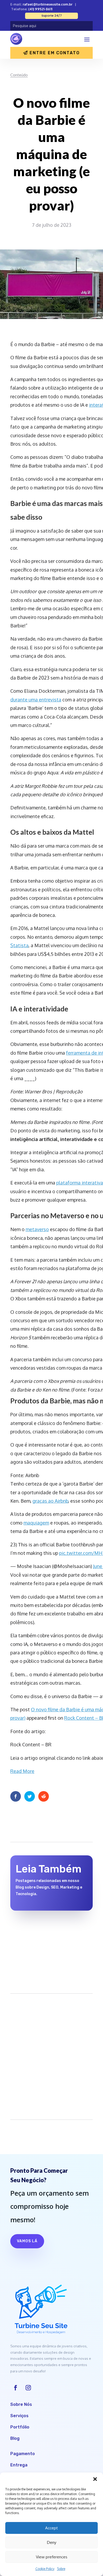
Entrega (19, 2465)
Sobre (61, 2569)
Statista (19, 945)
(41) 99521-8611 (40, 9)
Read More (22, 1771)
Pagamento (23, 2454)
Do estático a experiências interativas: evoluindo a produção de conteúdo (50, 1934)
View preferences (52, 2557)
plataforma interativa (80, 1183)
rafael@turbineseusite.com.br (48, 4)
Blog (15, 2438)
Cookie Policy (45, 2569)
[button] (95, 2479)
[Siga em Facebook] (16, 2388)
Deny (52, 2542)
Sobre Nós (21, 2404)
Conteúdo (19, 75)
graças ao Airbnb (50, 1501)
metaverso (37, 1229)
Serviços (19, 2416)
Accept (51, 2528)
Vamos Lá (27, 2241)
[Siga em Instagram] (28, 2388)
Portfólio (20, 2427)
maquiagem (36, 1523)
